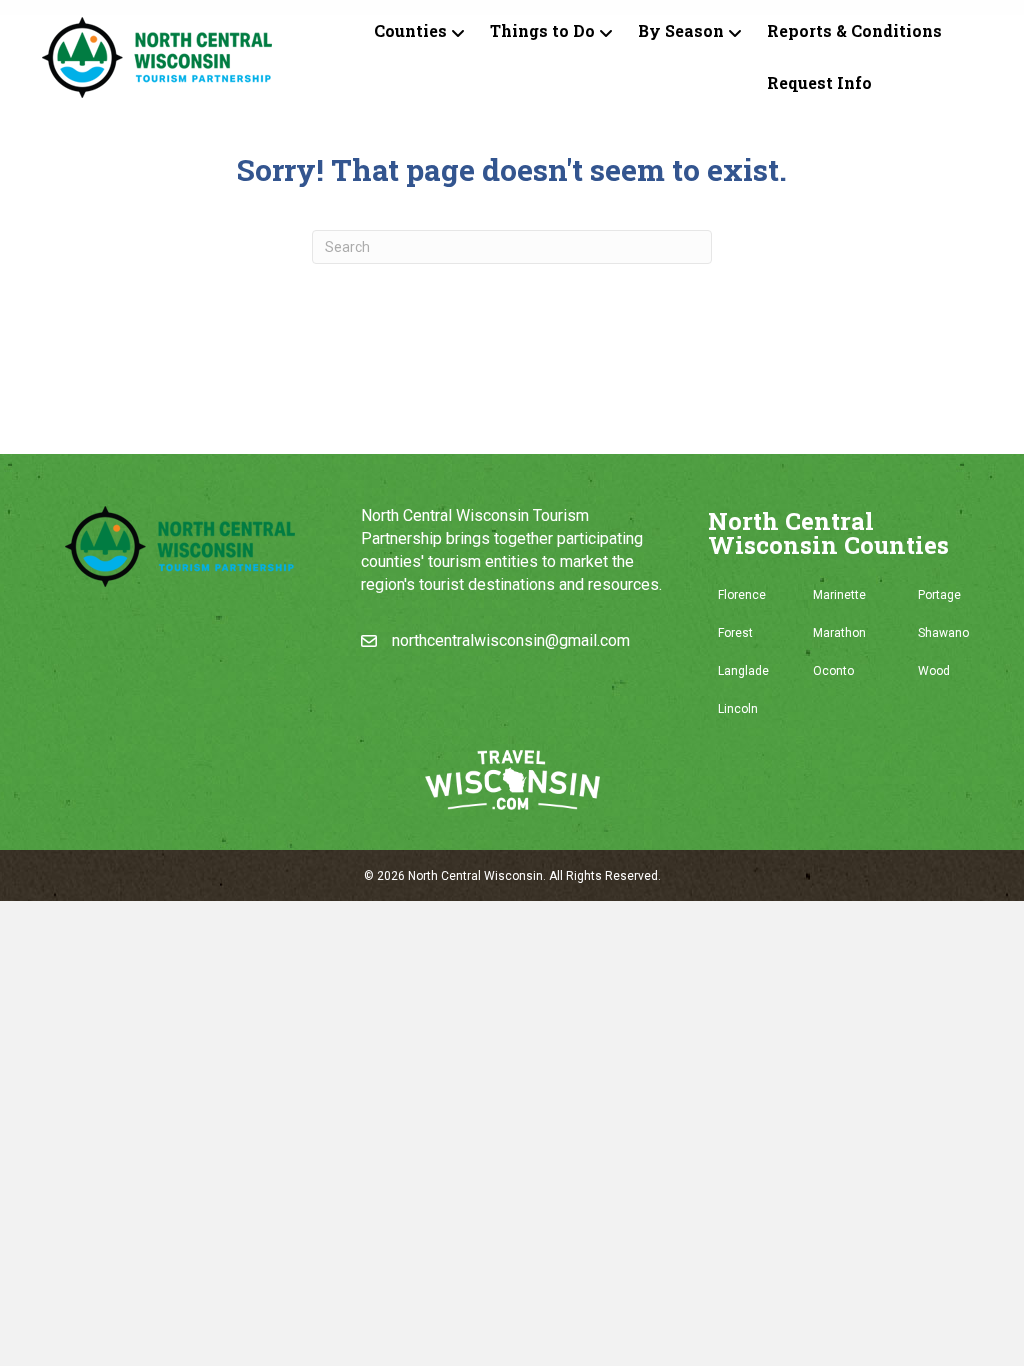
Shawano (943, 633)
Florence (742, 595)
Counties (410, 30)
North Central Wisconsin (475, 876)
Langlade (743, 671)
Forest (735, 633)
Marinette (839, 595)
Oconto (833, 671)
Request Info (819, 82)
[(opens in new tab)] (512, 778)
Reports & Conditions (854, 30)
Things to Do (542, 30)
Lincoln (738, 709)
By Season (681, 30)
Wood (934, 671)
